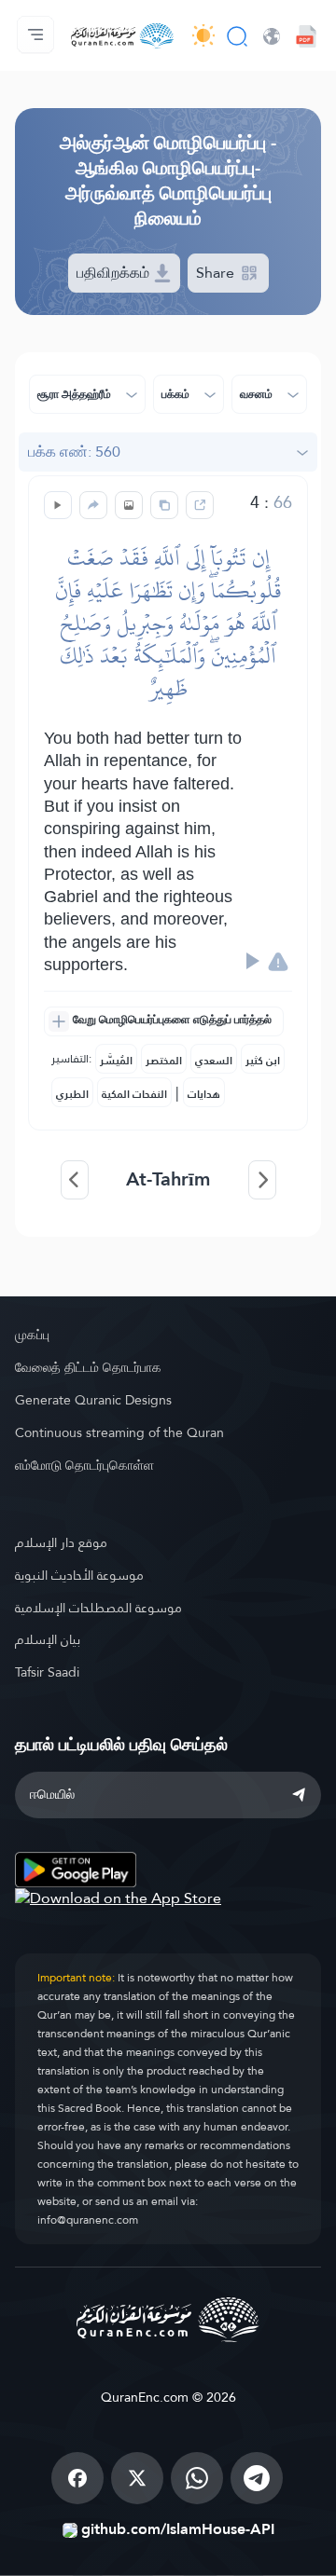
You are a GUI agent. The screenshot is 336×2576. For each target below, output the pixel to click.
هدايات (204, 1094)
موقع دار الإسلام (61, 1542)
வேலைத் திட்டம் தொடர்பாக (88, 1367)
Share (217, 273)
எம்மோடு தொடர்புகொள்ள (84, 1465)
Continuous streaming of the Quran (119, 1432)
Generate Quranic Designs (93, 1400)
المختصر (164, 1061)
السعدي (214, 1061)
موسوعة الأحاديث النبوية (79, 1575)
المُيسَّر (116, 1061)
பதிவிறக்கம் (115, 273)
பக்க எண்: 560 (74, 452)
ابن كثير (263, 1061)
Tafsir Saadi (47, 1672)
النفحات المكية (134, 1094)
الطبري (72, 1094)
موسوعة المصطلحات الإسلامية (98, 1608)
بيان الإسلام (48, 1639)
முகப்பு (32, 1335)
